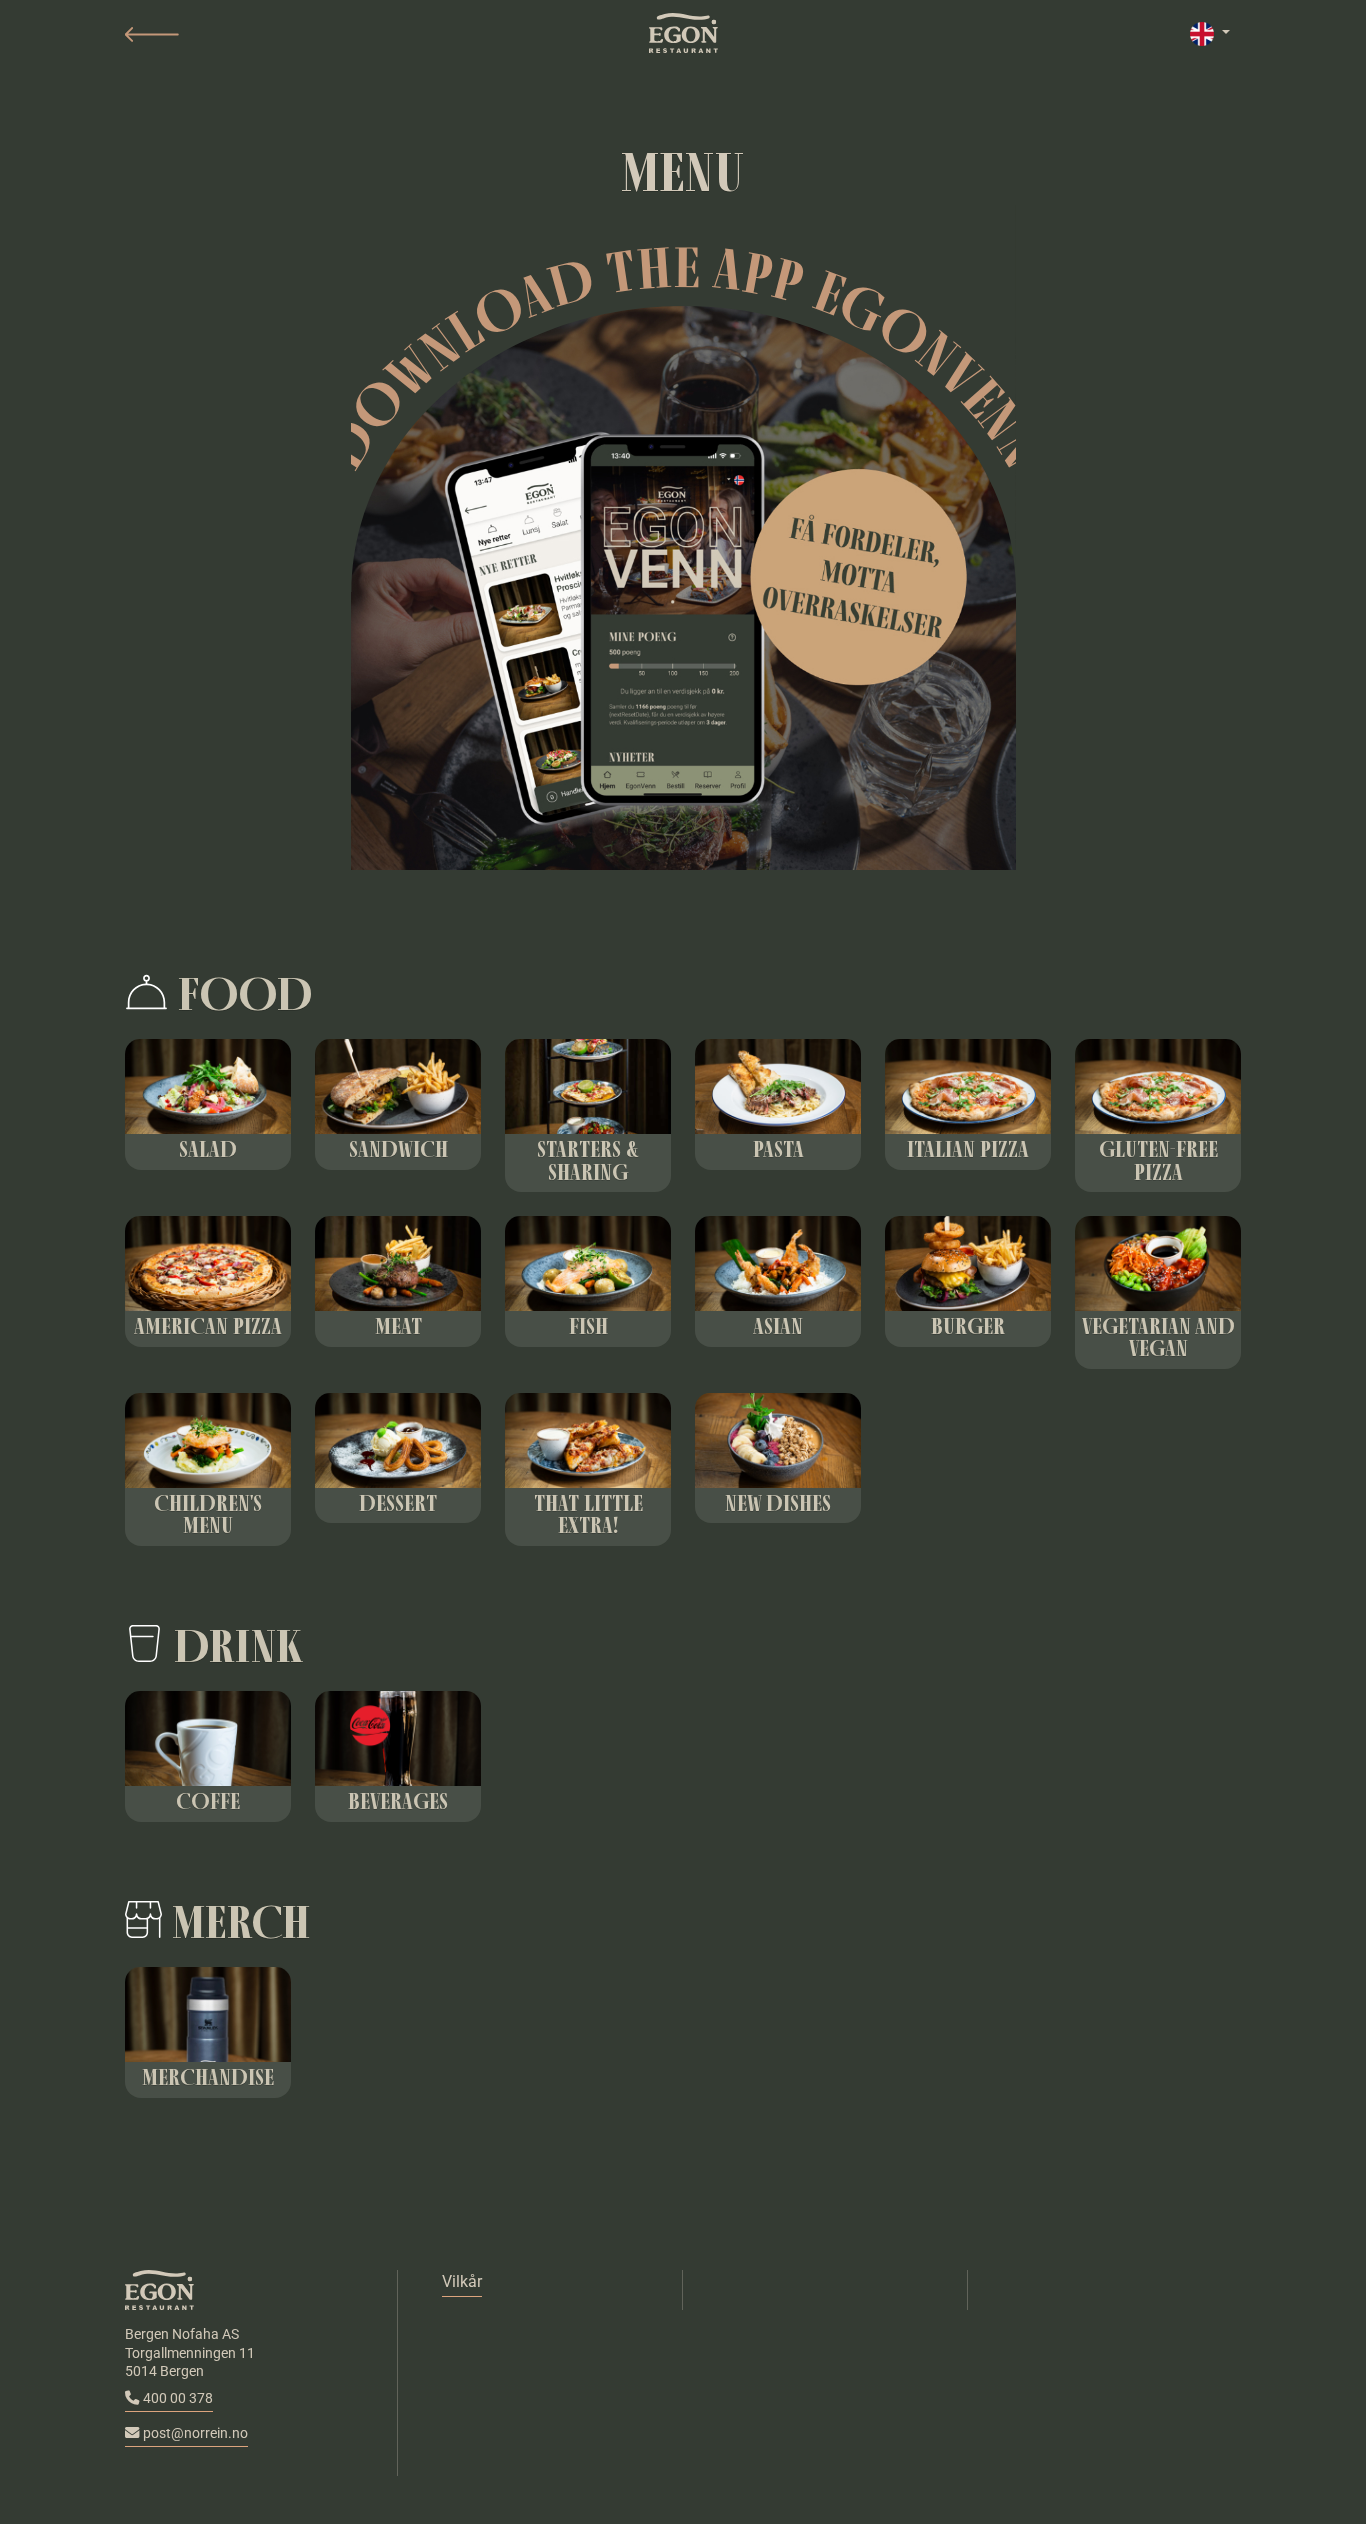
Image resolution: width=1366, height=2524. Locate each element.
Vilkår (462, 2281)
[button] (152, 34)
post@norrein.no (195, 2433)
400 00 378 (178, 2398)
